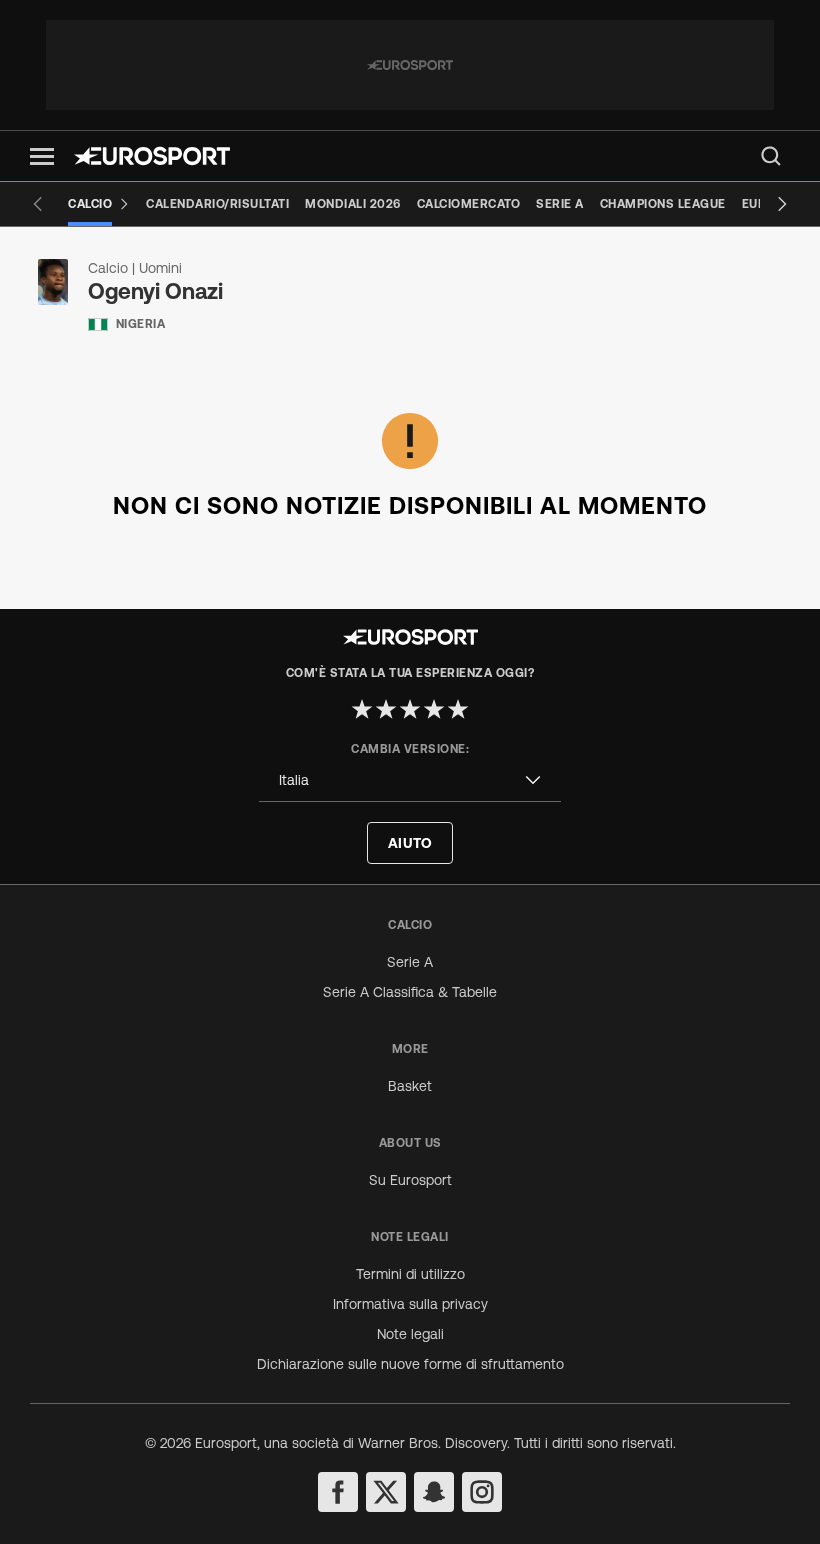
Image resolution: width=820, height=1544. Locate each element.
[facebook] (338, 1492)
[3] (410, 709)
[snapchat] (434, 1492)
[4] (434, 709)
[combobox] (410, 780)
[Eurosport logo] (152, 156)
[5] (458, 709)
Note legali (410, 1334)
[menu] (771, 156)
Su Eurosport (410, 1180)
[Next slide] (782, 204)
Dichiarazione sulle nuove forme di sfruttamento (410, 1364)
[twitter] (386, 1492)
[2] (386, 709)
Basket (410, 1086)
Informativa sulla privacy (410, 1304)
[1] (362, 709)
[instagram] (482, 1492)
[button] (42, 156)
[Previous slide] (38, 204)
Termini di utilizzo (410, 1274)
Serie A (410, 962)
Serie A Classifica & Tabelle (410, 992)
